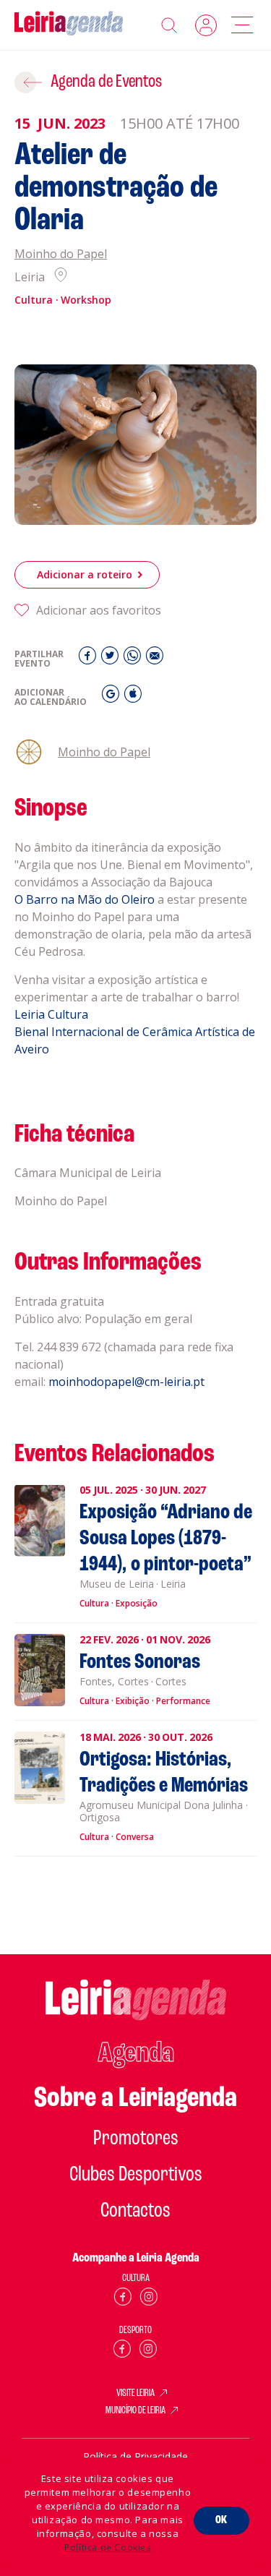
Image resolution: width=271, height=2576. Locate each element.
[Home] (69, 25)
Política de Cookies (107, 2547)
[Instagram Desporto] (148, 2352)
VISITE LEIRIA (135, 2394)
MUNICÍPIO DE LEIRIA (135, 2411)
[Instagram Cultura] (149, 2299)
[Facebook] (89, 659)
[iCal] (133, 697)
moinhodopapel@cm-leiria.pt (126, 1382)
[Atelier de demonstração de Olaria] (135, 445)
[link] (85, 899)
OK (221, 2520)
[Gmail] (112, 697)
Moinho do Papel (61, 254)
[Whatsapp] (134, 659)
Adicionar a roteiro (85, 574)
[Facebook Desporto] (122, 2352)
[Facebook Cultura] (123, 2299)
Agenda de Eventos (106, 82)
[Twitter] (112, 659)
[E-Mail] (155, 659)
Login (206, 25)
